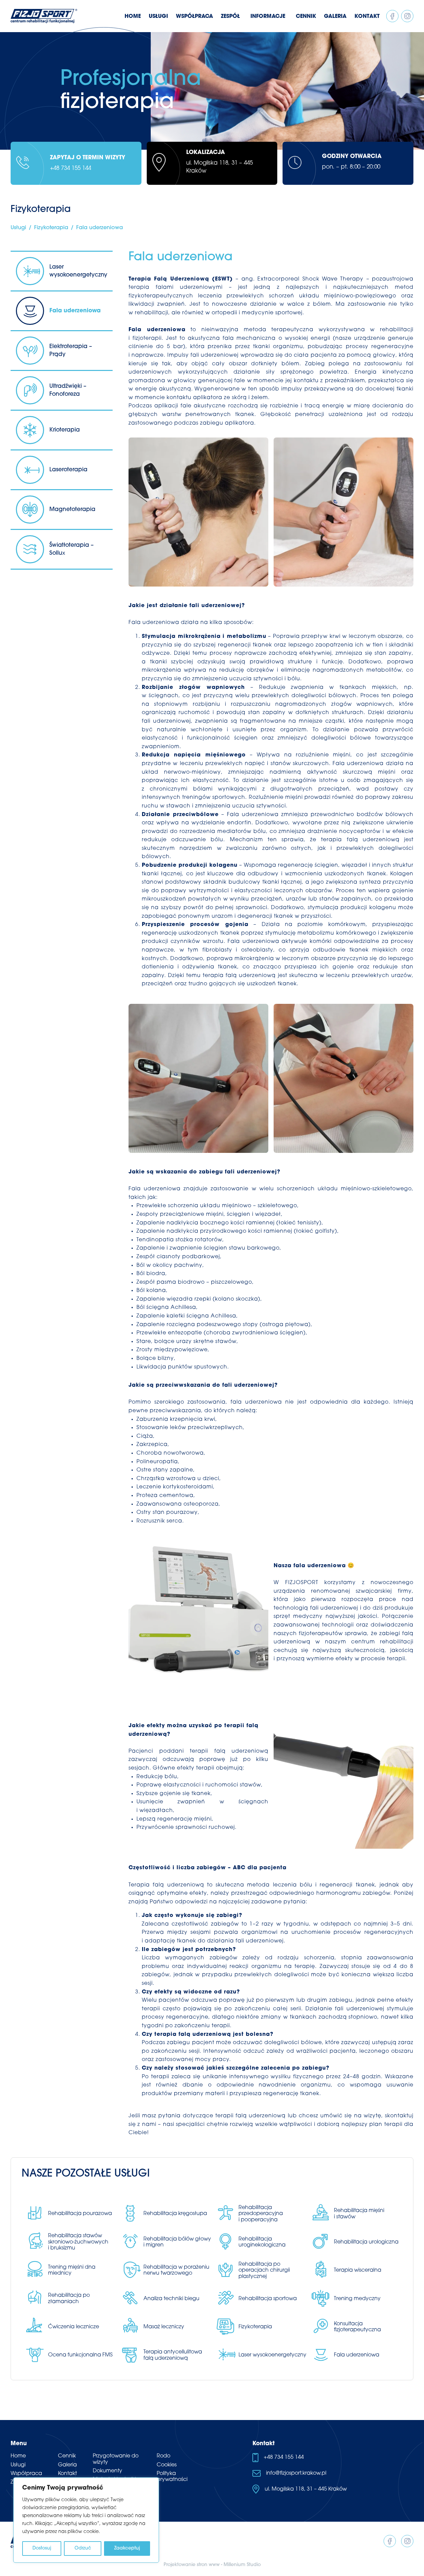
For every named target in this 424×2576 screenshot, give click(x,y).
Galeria (67, 2465)
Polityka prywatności (172, 2477)
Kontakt (67, 2474)
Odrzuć (83, 2548)
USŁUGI (158, 17)
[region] (86, 2520)
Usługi (18, 228)
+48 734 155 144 (71, 168)
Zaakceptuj (127, 2548)
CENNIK (306, 17)
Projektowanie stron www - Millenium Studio (212, 2565)
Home (18, 2456)
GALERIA (335, 17)
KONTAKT (367, 17)
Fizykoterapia (51, 228)
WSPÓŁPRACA (194, 17)
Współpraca (26, 2474)
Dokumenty (107, 2471)
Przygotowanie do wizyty (116, 2459)
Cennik (67, 2456)
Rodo (163, 2456)
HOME (133, 17)
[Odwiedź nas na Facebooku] (392, 16)
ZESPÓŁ (230, 17)
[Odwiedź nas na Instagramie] (407, 16)
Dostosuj (42, 2548)
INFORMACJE (268, 17)
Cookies (167, 2465)
